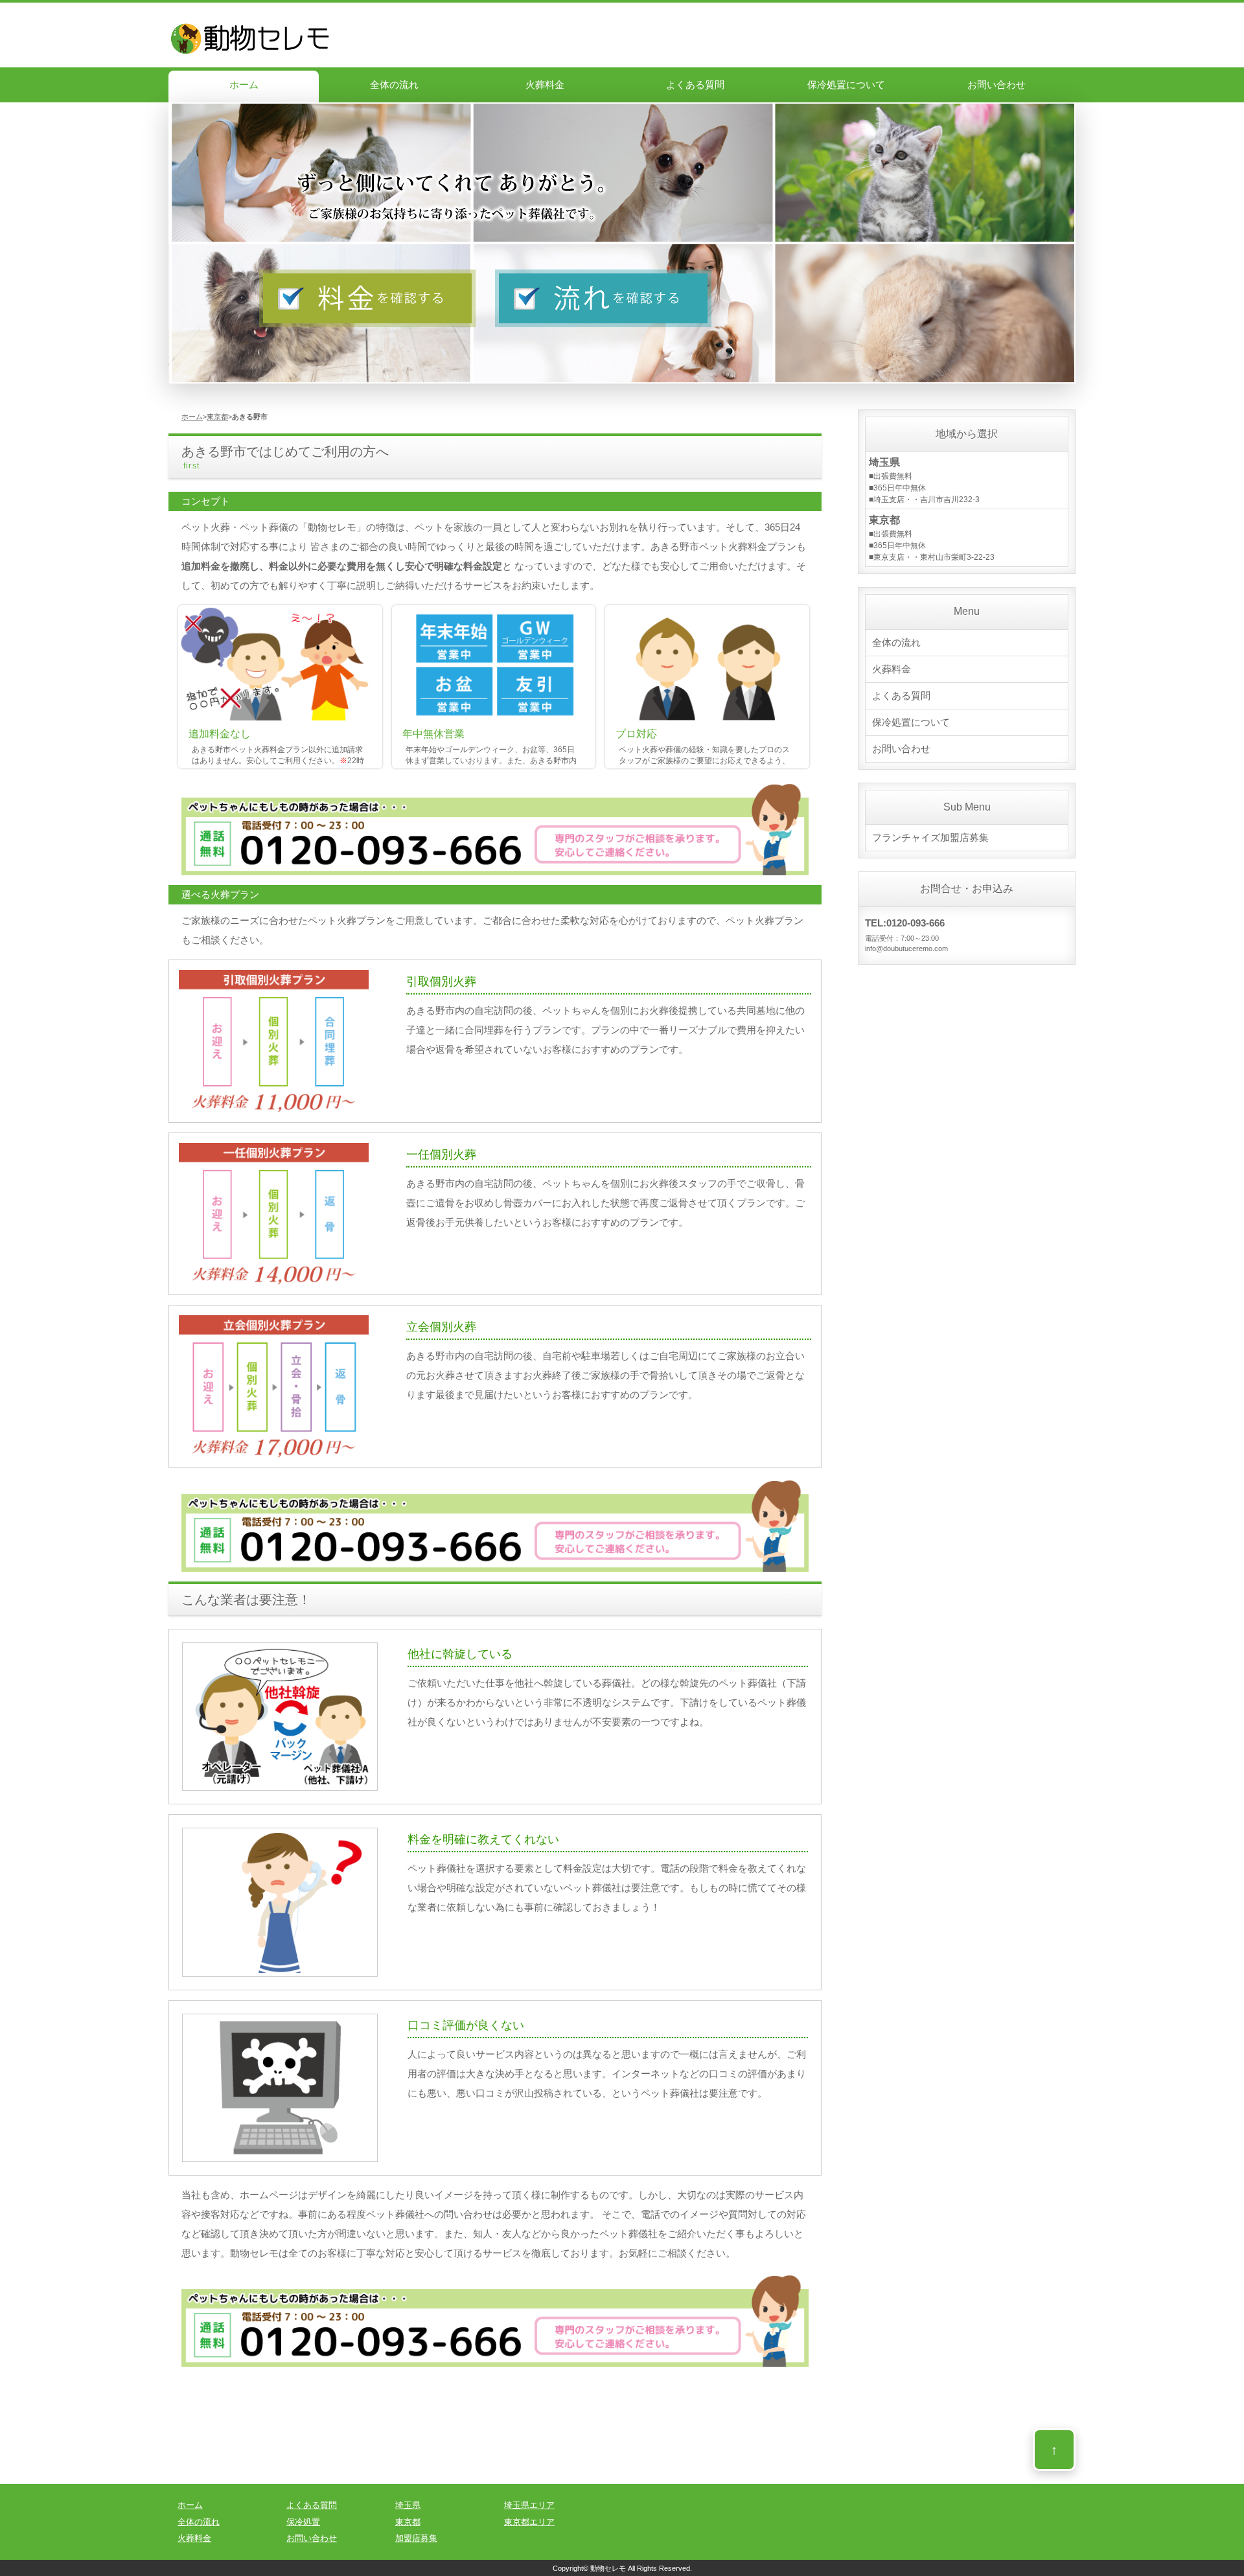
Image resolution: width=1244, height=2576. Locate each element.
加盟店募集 (416, 2538)
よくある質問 (695, 85)
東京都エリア (529, 2522)
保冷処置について (846, 85)
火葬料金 (545, 85)
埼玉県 (408, 2505)
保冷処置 (303, 2522)
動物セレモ (608, 2568)
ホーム (244, 85)
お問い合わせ (996, 85)
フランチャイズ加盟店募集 (930, 837)
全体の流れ (394, 85)
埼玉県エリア (529, 2505)
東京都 (217, 417)
